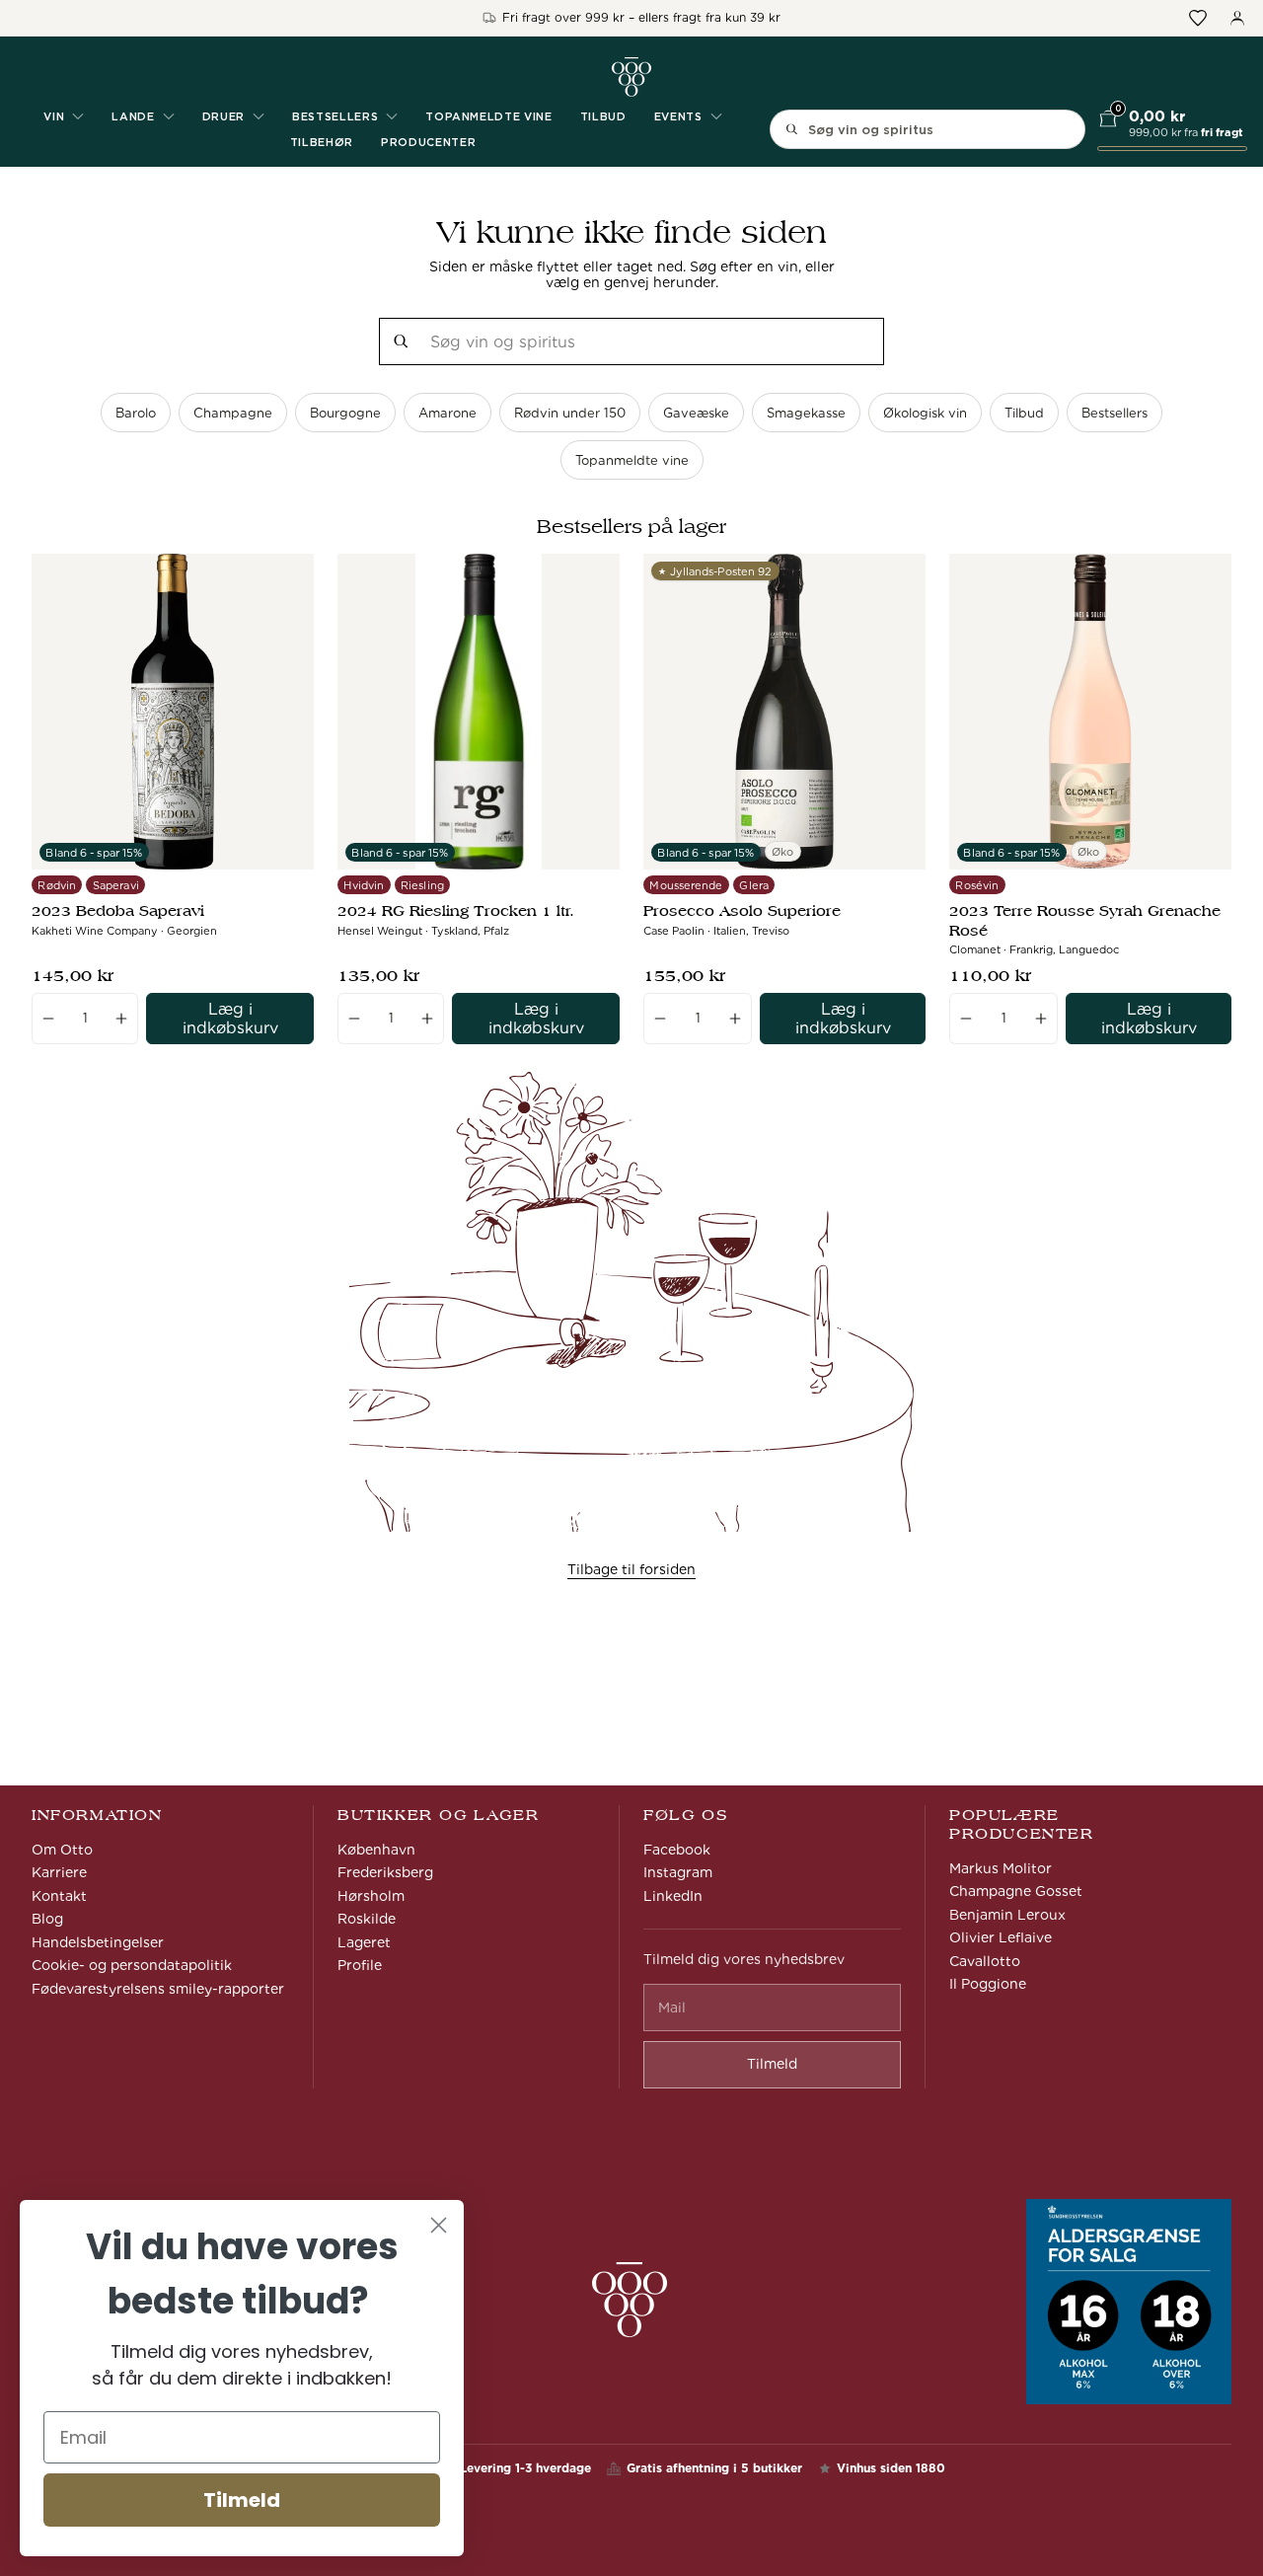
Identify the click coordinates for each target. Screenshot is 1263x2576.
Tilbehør (322, 142)
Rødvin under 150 (570, 413)
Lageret (364, 1942)
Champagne (233, 413)
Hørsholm (371, 1896)
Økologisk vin (925, 413)
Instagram (678, 1872)
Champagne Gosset (1016, 1891)
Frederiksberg (385, 1872)
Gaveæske (696, 413)
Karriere (59, 1872)
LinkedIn (673, 1896)
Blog (47, 1919)
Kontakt (59, 1896)
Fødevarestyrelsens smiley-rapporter (158, 1989)
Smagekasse (806, 413)
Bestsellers (1114, 413)
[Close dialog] (439, 2225)
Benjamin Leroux (1007, 1915)
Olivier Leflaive (1001, 1937)
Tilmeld (242, 2500)
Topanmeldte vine (489, 116)
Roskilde (367, 1919)
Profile (360, 1965)
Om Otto (62, 1850)
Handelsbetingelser (98, 1942)
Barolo (136, 413)
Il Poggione (988, 1984)
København (376, 1850)
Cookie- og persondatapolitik (132, 1965)
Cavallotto (985, 1961)
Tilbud (603, 116)
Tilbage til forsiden (631, 1569)
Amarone (447, 413)
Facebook (677, 1850)
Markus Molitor (1001, 1868)
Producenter (428, 142)
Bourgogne (345, 413)
